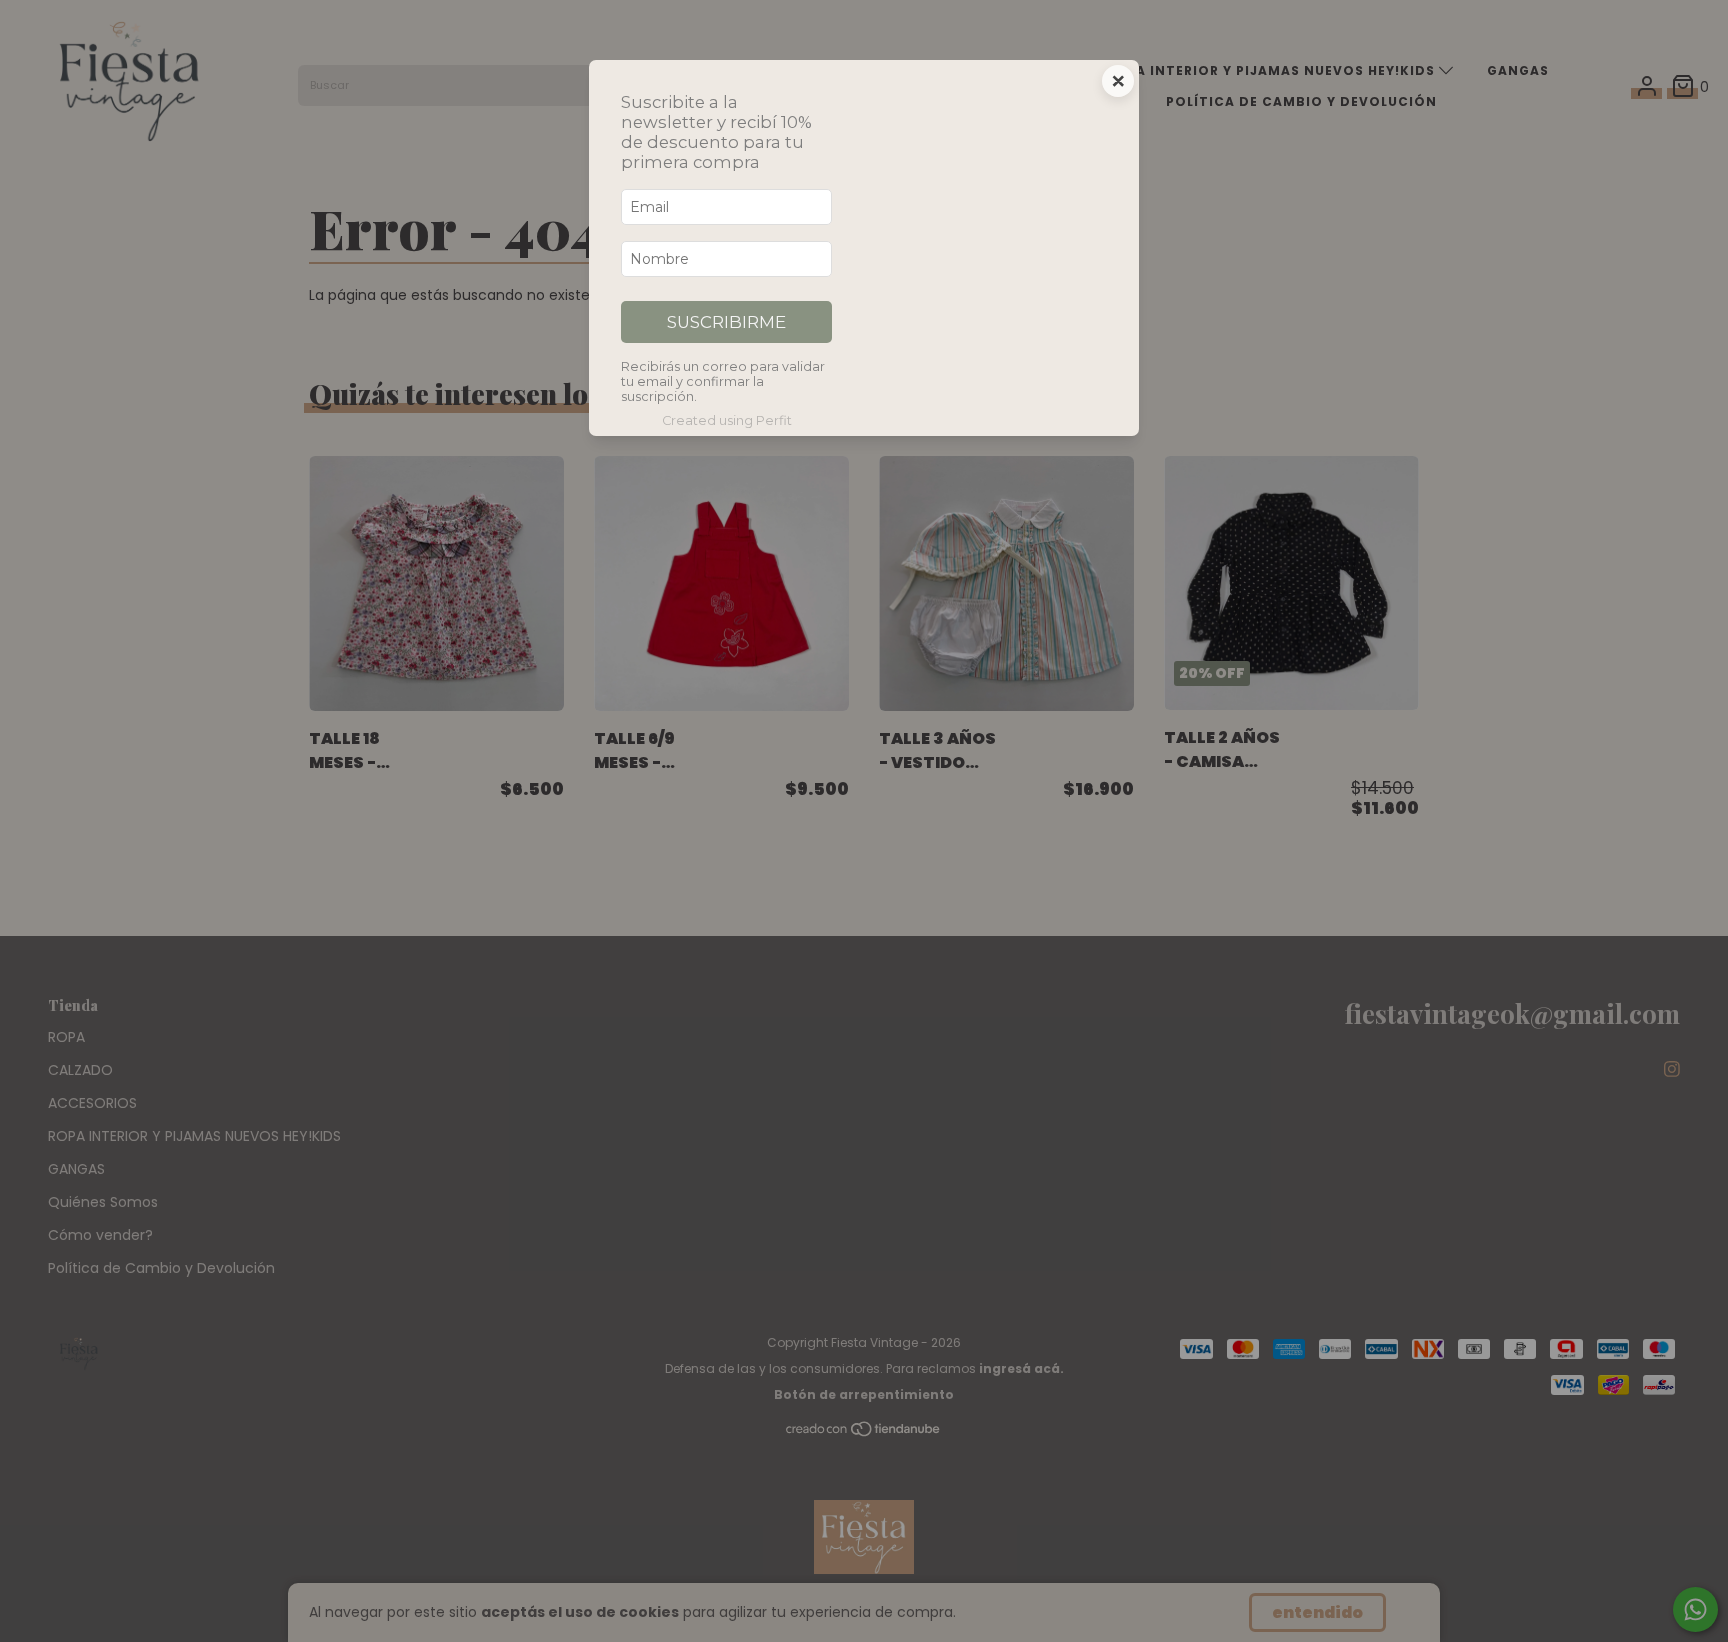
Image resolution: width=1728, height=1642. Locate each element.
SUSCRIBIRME (726, 322)
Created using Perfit (727, 420)
